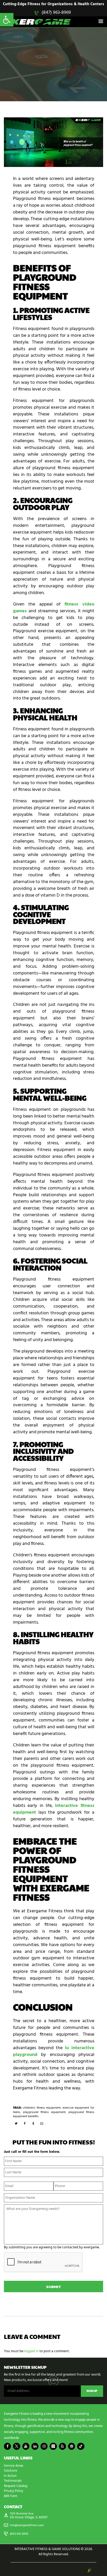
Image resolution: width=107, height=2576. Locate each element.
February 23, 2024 (47, 53)
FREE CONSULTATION (53, 80)
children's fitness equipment (42, 2108)
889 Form (11, 2496)
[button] (7, 20)
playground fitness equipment (44, 2112)
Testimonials (13, 2481)
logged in (31, 2351)
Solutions (11, 2471)
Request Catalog (16, 2486)
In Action (10, 2476)
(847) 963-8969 (56, 13)
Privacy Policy (14, 2491)
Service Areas (14, 2466)
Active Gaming (22, 53)
